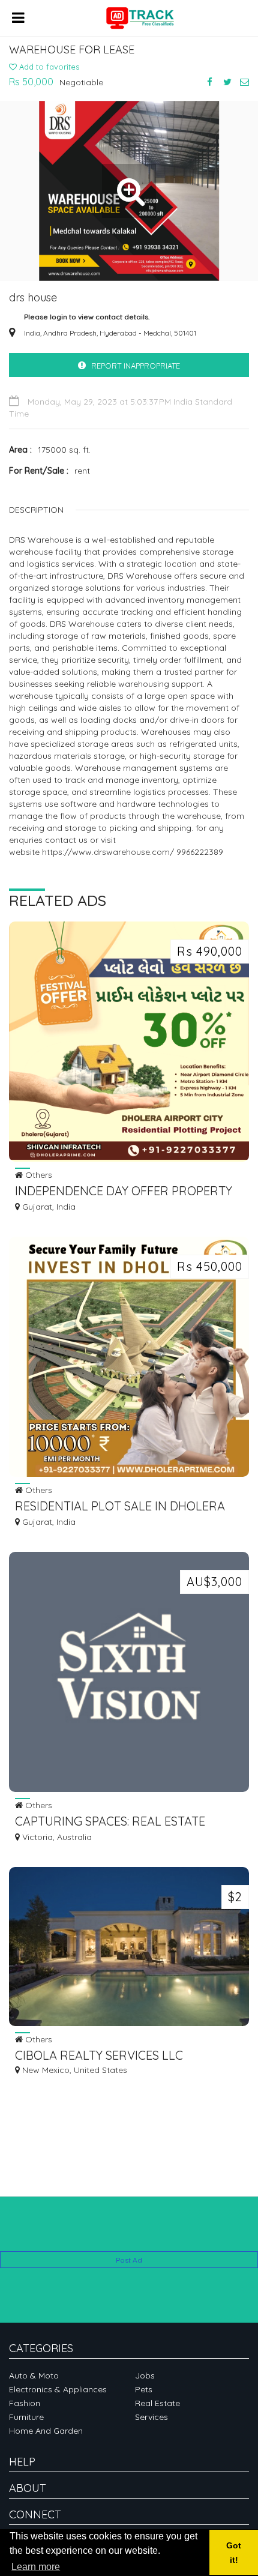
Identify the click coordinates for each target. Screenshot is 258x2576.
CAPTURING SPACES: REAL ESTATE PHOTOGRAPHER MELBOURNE (110, 1822)
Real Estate (157, 2403)
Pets (144, 2389)
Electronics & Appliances (58, 2389)
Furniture (26, 2417)
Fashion (25, 2403)
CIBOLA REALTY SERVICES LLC (99, 2055)
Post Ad (129, 2260)
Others (37, 1175)
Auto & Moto (34, 2375)
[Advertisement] (129, 2233)
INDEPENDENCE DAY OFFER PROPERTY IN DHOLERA (124, 1192)
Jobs (145, 2375)
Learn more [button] (36, 2567)
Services (151, 2417)
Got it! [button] (234, 2553)
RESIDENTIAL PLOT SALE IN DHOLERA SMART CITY (120, 1507)
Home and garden (46, 2431)
